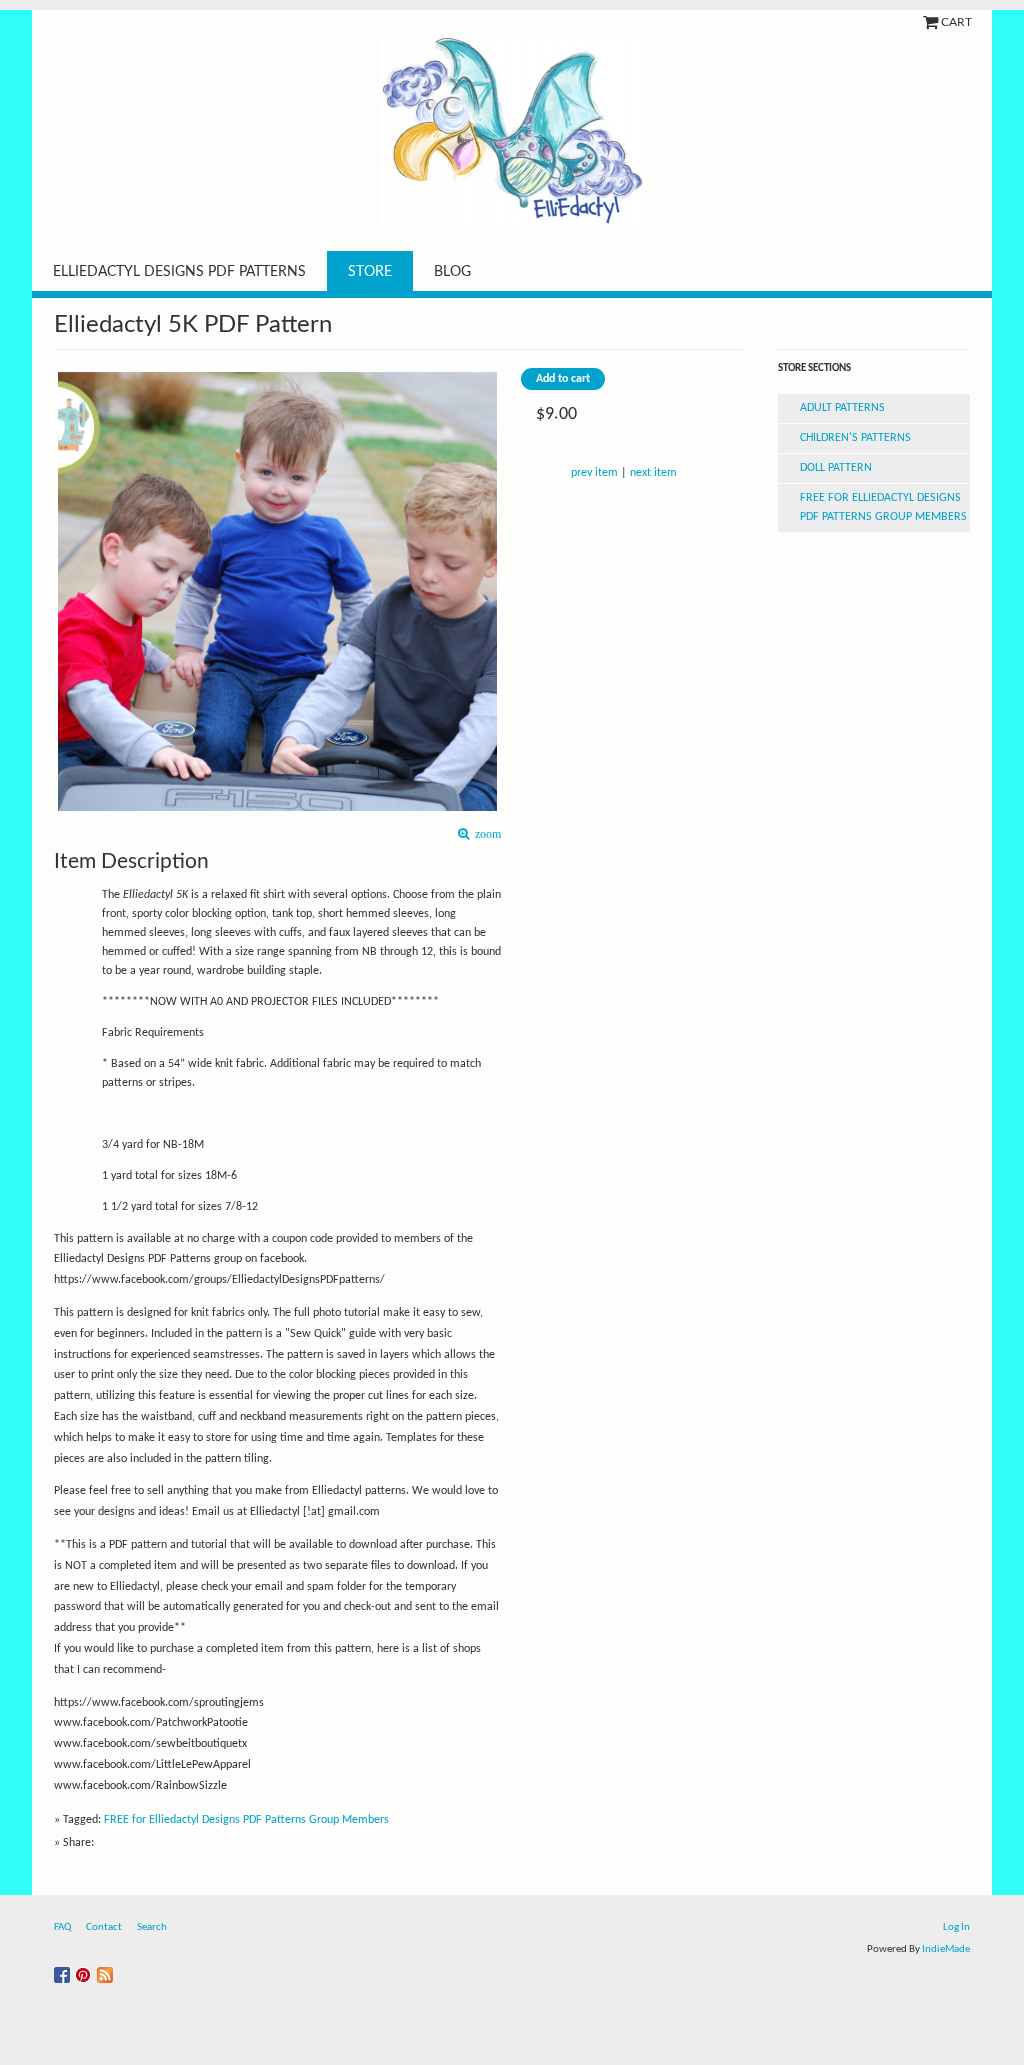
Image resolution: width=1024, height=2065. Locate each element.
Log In (956, 1927)
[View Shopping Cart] (932, 22)
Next (492, 560)
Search (152, 1927)
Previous (64, 560)
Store (370, 271)
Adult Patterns (842, 408)
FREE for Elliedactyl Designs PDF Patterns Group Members (246, 1820)
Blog (452, 271)
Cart (956, 22)
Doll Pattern (836, 468)
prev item (594, 473)
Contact (104, 1927)
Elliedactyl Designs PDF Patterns (179, 271)
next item (653, 473)
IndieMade (946, 1949)
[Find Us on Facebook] (64, 1971)
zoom (485, 834)
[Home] (512, 131)
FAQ (62, 1927)
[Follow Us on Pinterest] (86, 1971)
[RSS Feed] (107, 1971)
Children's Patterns (855, 438)
